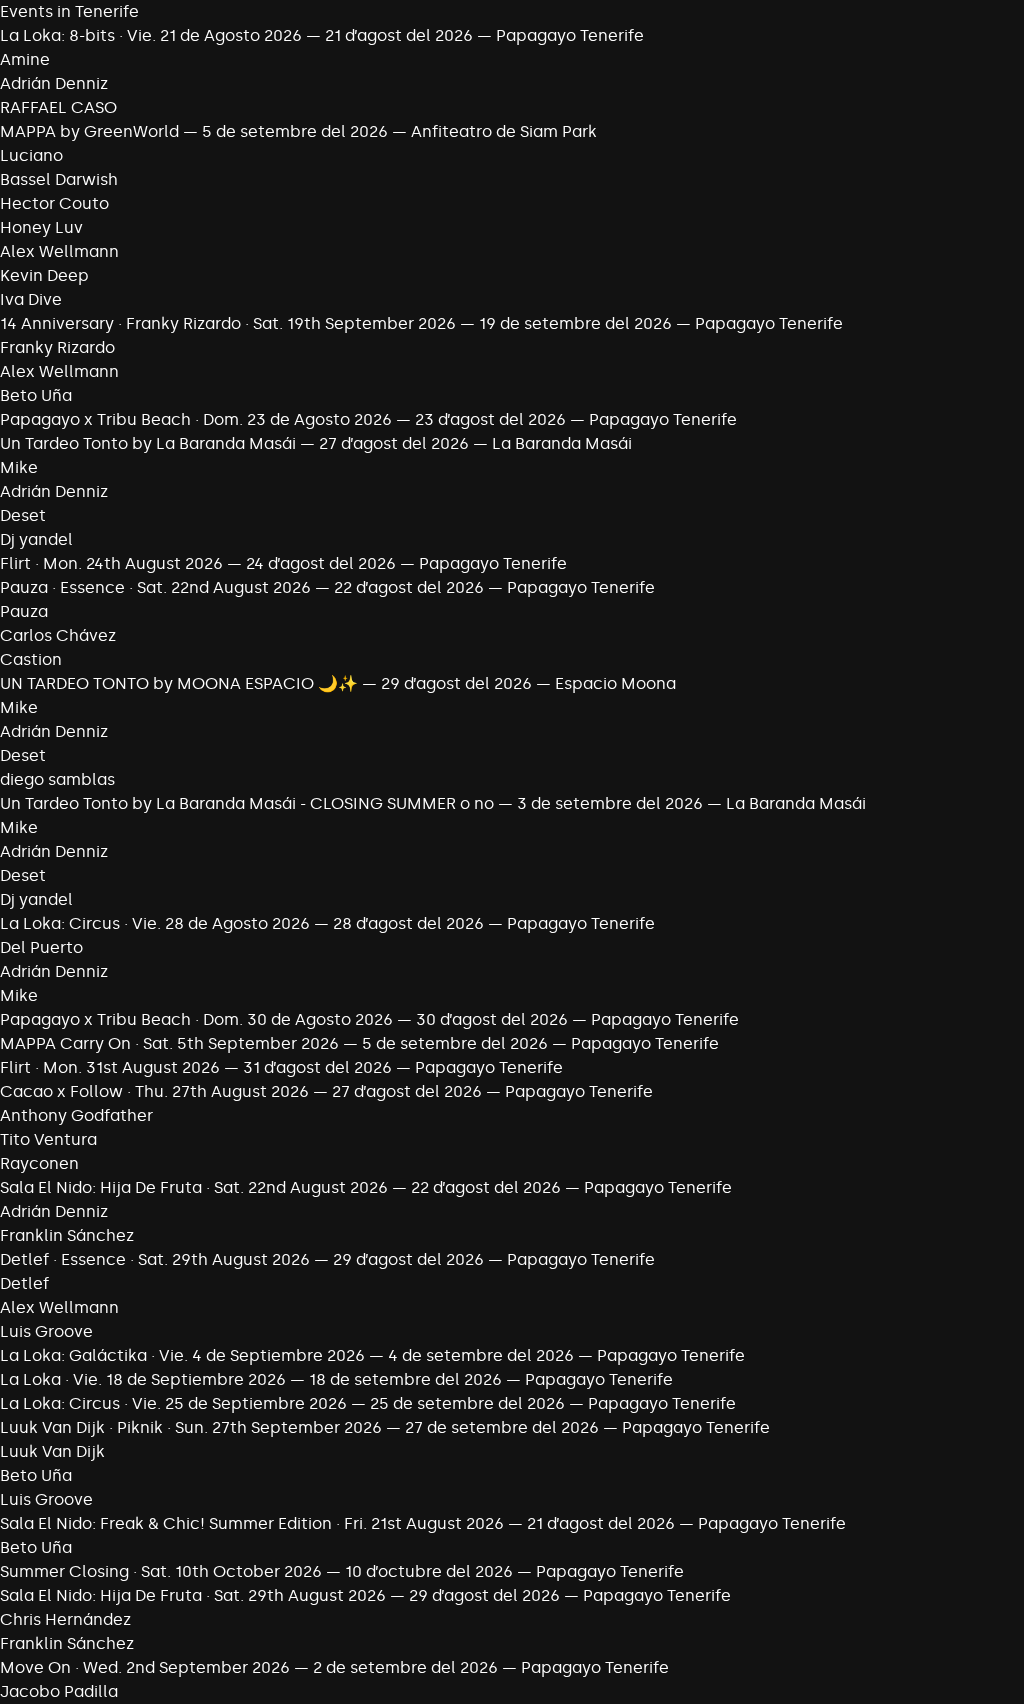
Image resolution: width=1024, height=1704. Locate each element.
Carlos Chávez (58, 635)
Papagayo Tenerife (570, 35)
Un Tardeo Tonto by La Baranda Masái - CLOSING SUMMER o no (247, 803)
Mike (19, 467)
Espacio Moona (615, 683)
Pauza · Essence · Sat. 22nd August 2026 (155, 587)
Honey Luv (41, 227)
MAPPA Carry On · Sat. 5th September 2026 (169, 1043)
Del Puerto (41, 947)
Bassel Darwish (59, 179)
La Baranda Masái (562, 443)
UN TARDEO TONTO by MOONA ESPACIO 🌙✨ (179, 683)
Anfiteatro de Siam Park (504, 131)
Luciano (31, 155)
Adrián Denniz (54, 83)
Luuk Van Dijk (52, 1451)
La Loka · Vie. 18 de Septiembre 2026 (143, 1379)
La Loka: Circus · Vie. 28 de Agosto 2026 (155, 923)
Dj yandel (36, 539)
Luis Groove (46, 1331)
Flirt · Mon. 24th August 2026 (111, 563)
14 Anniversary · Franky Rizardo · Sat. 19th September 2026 (228, 323)
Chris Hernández (65, 1619)
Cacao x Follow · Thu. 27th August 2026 (154, 1091)
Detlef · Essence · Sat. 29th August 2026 (155, 1259)
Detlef (24, 1283)
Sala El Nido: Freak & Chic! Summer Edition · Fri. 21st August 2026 (252, 1523)
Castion (31, 659)
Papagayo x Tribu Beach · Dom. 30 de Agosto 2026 (196, 1019)
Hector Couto (54, 203)
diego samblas (57, 779)
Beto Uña (36, 395)
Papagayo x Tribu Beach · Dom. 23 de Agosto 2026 (196, 419)
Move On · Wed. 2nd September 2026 (145, 1667)
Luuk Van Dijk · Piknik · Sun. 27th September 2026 (191, 1427)
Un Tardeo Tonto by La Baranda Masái (148, 443)
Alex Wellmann (59, 251)
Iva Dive (31, 299)
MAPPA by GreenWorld (89, 131)
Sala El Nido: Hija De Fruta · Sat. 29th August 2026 (193, 1595)
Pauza (24, 611)
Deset (23, 515)
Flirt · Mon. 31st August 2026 (110, 1067)
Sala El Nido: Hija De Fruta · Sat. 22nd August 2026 (194, 1187)
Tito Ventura (48, 1139)
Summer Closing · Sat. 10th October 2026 (161, 1571)
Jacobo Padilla (59, 1691)
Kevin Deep (44, 275)
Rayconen (39, 1163)
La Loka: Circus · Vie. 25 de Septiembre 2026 (173, 1403)
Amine (25, 59)
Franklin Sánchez (67, 1235)
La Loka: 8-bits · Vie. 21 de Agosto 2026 (151, 35)
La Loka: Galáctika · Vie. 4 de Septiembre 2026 (182, 1355)
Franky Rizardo (57, 347)
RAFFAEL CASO (58, 107)
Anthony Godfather (76, 1115)
